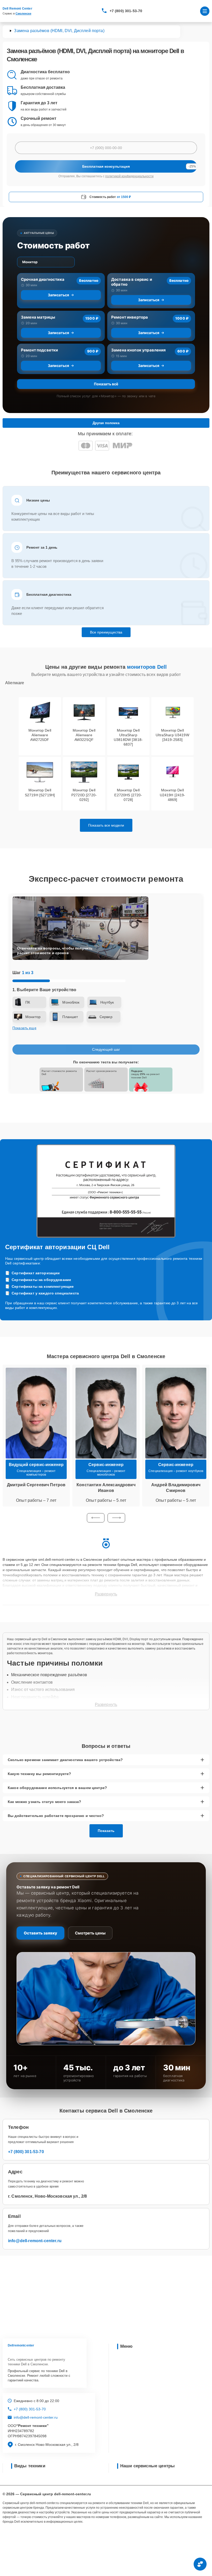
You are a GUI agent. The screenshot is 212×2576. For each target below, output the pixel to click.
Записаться (58, 295)
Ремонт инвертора (130, 317)
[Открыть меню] (205, 11)
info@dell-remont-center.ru (35, 2241)
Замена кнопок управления (139, 350)
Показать (106, 1831)
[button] (96, 1518)
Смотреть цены (90, 1933)
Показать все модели (106, 825)
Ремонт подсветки (39, 350)
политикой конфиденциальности (129, 176)
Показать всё (106, 384)
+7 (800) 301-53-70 (126, 11)
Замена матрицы (38, 317)
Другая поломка (106, 423)
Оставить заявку (40, 1933)
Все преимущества (106, 632)
